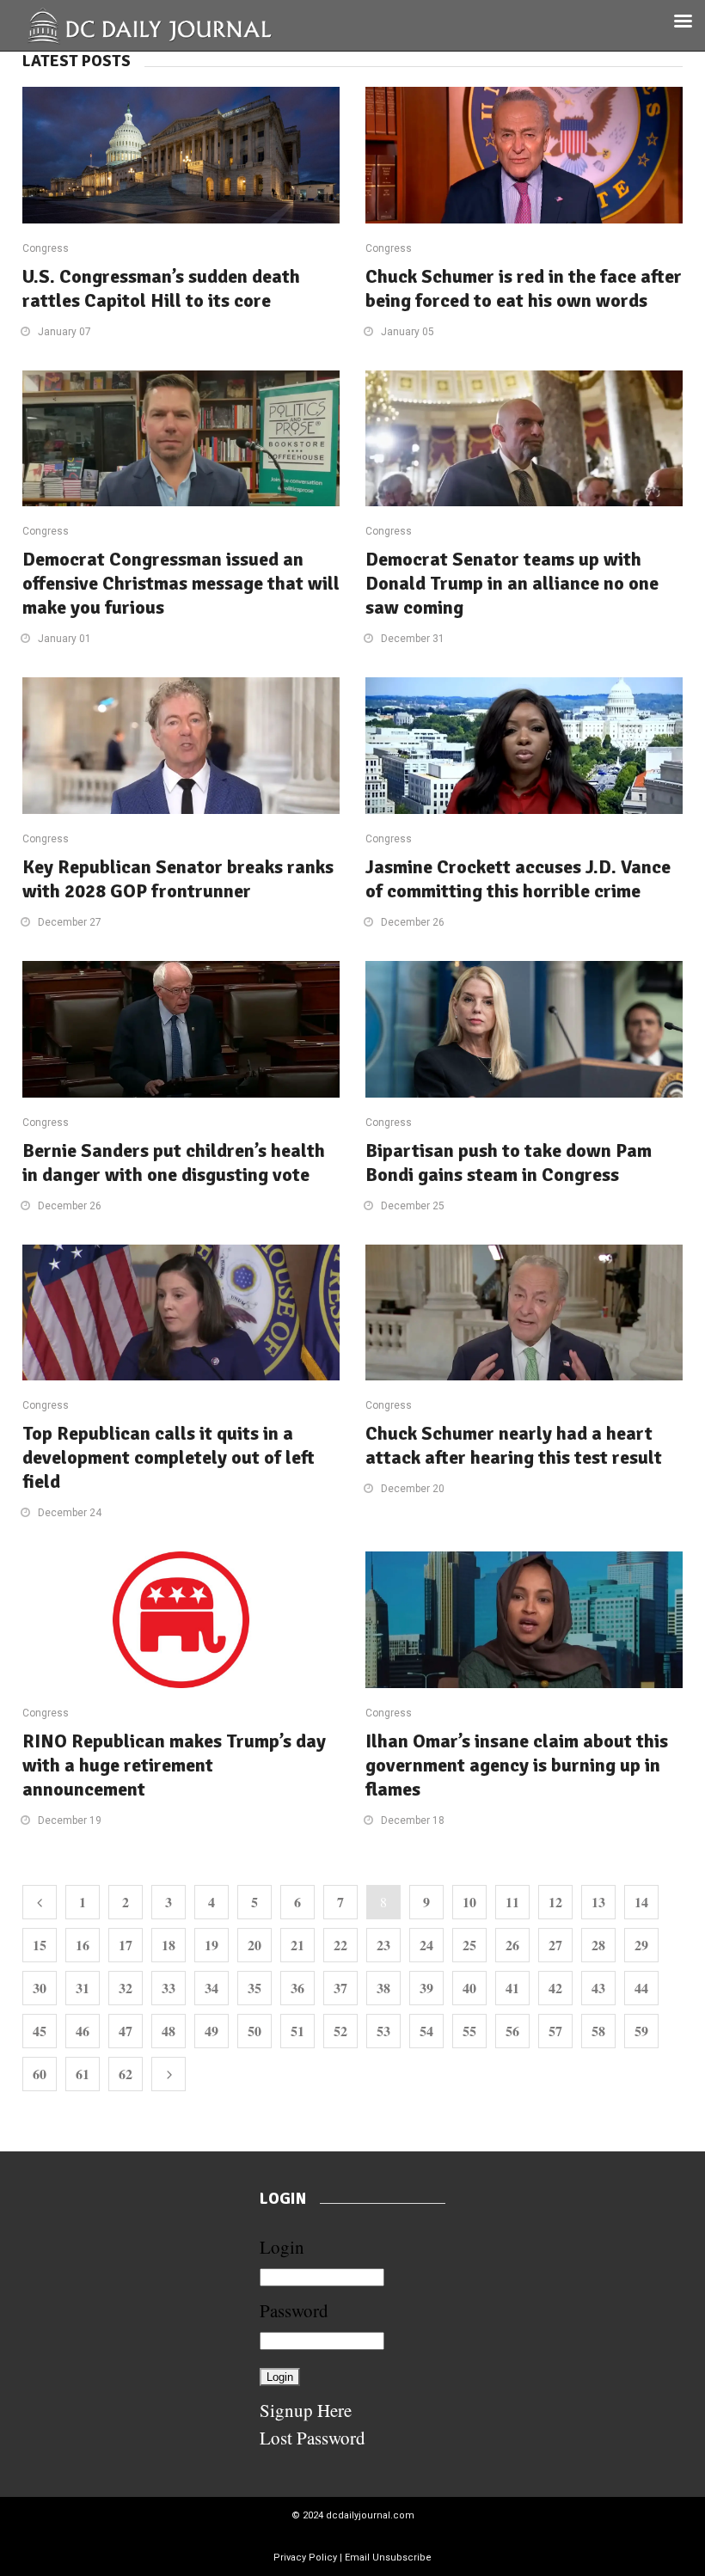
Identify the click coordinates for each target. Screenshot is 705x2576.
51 (297, 2031)
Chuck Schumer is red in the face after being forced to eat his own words (524, 288)
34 (211, 1988)
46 (83, 2031)
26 (512, 1945)
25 (469, 1945)
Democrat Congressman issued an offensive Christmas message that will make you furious (181, 583)
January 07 (64, 332)
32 (126, 1988)
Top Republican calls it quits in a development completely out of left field (169, 1457)
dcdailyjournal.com (370, 2515)
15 (40, 1945)
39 (426, 1988)
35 (254, 1988)
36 (297, 1988)
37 (340, 1988)
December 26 (413, 922)
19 (211, 1945)
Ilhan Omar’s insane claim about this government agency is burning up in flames (517, 1765)
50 (254, 2031)
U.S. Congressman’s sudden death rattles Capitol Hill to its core (161, 288)
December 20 (413, 1489)
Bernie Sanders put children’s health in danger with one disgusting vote (174, 1163)
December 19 (70, 1820)
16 (83, 1945)
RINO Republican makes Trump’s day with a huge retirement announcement (174, 1765)
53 (383, 2031)
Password (294, 2310)
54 (426, 2031)
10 (469, 1902)
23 (383, 1945)
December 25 (413, 1206)
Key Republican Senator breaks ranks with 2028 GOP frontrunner (178, 879)
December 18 (413, 1820)
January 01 (64, 639)
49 (211, 2031)
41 (512, 1988)
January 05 (408, 332)
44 (641, 1988)
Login (282, 2247)
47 (126, 2031)
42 (555, 1988)
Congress (46, 248)
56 (512, 2031)
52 (340, 2031)
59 (641, 2031)
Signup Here (306, 2410)
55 (469, 2031)
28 (598, 1945)
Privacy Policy (305, 2558)
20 (254, 1945)
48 (169, 2031)
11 (512, 1902)
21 (297, 1945)
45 (40, 2031)
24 (426, 1945)
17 (126, 1945)
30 (40, 1988)
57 (555, 2031)
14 (641, 1902)
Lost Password (313, 2438)
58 (598, 2031)
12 (555, 1902)
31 (83, 1988)
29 (641, 1945)
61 (83, 2074)
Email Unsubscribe (388, 2558)
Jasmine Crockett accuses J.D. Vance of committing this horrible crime (518, 879)
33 (169, 1988)
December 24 (70, 1513)
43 (598, 1988)
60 (40, 2074)
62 (126, 2074)
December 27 (70, 922)
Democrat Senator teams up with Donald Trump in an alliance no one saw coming (512, 583)
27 (555, 1945)
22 (340, 1945)
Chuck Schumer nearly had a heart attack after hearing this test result (514, 1445)
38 (383, 1988)
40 (469, 1988)
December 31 (413, 639)
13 (598, 1902)
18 (169, 1945)
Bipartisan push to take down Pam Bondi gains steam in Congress (509, 1163)
